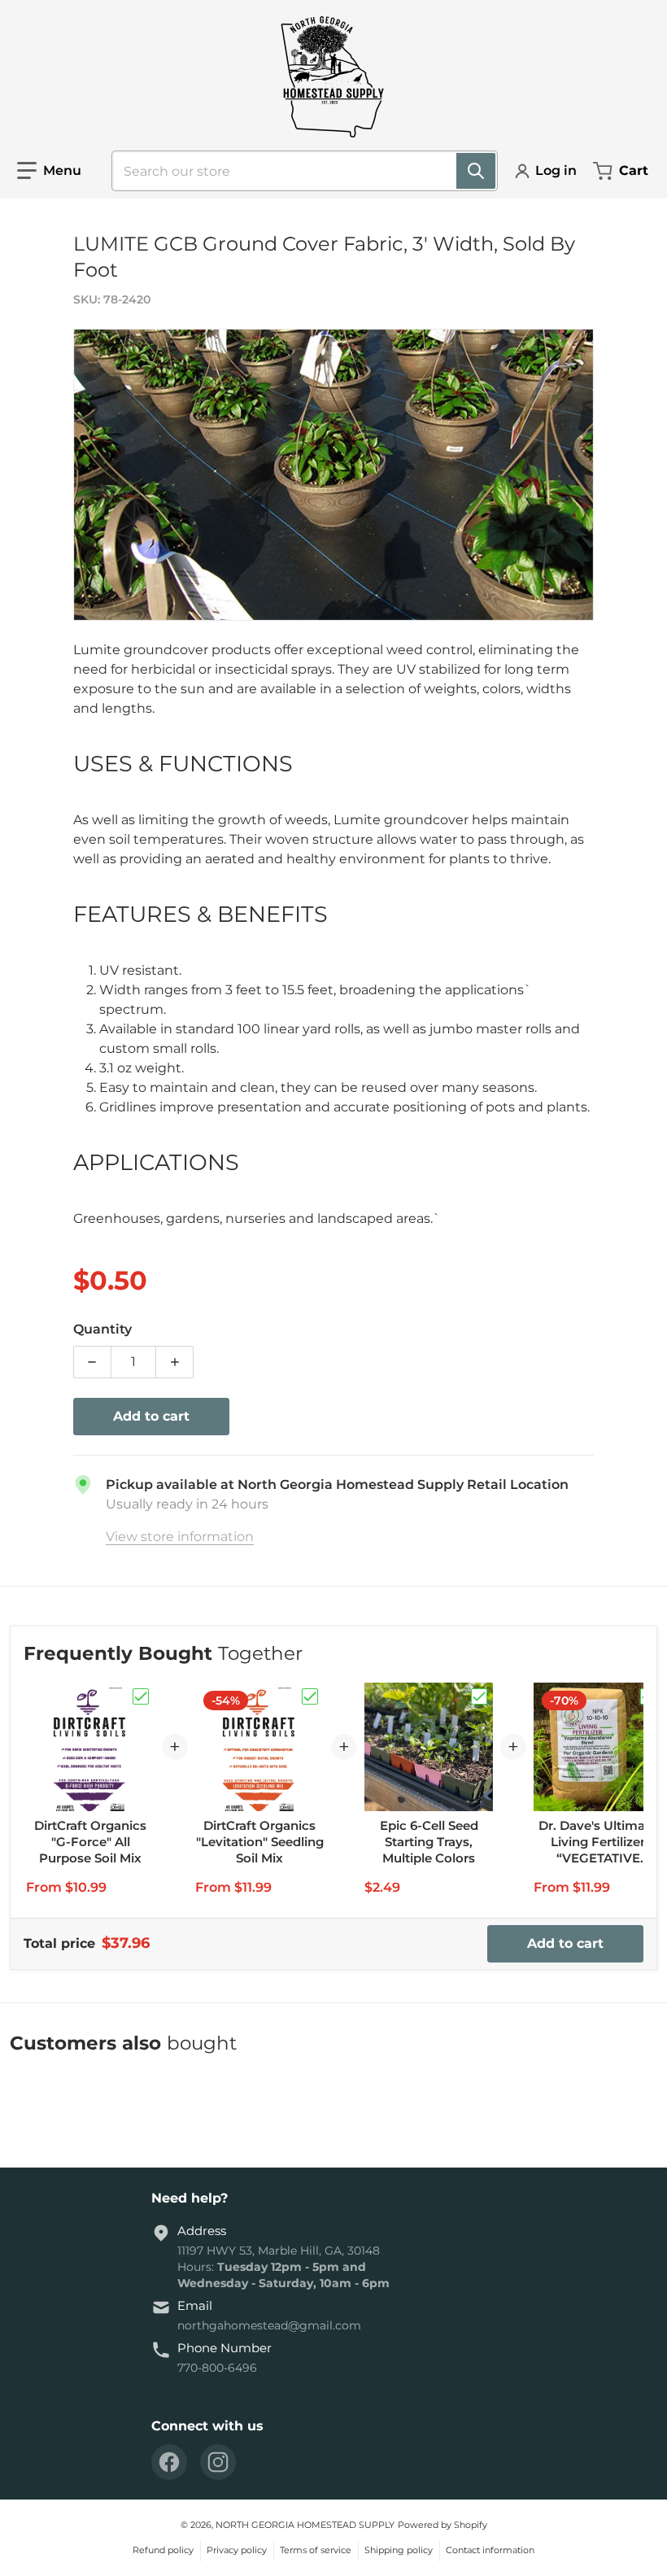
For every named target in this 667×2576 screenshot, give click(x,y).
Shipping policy (399, 2550)
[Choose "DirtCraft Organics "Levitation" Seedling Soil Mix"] (310, 1696)
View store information (180, 1537)
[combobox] (298, 171)
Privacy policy (237, 2550)
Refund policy (163, 2550)
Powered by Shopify (442, 2525)
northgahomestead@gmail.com (269, 2325)
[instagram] (218, 2462)
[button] (49, 171)
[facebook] (169, 2462)
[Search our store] (476, 171)
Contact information (490, 2550)
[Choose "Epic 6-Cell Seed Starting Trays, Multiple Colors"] (479, 1696)
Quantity (102, 1329)
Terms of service (316, 2550)
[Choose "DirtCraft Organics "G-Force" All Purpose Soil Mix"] (141, 1696)
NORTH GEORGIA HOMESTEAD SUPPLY (305, 2525)
